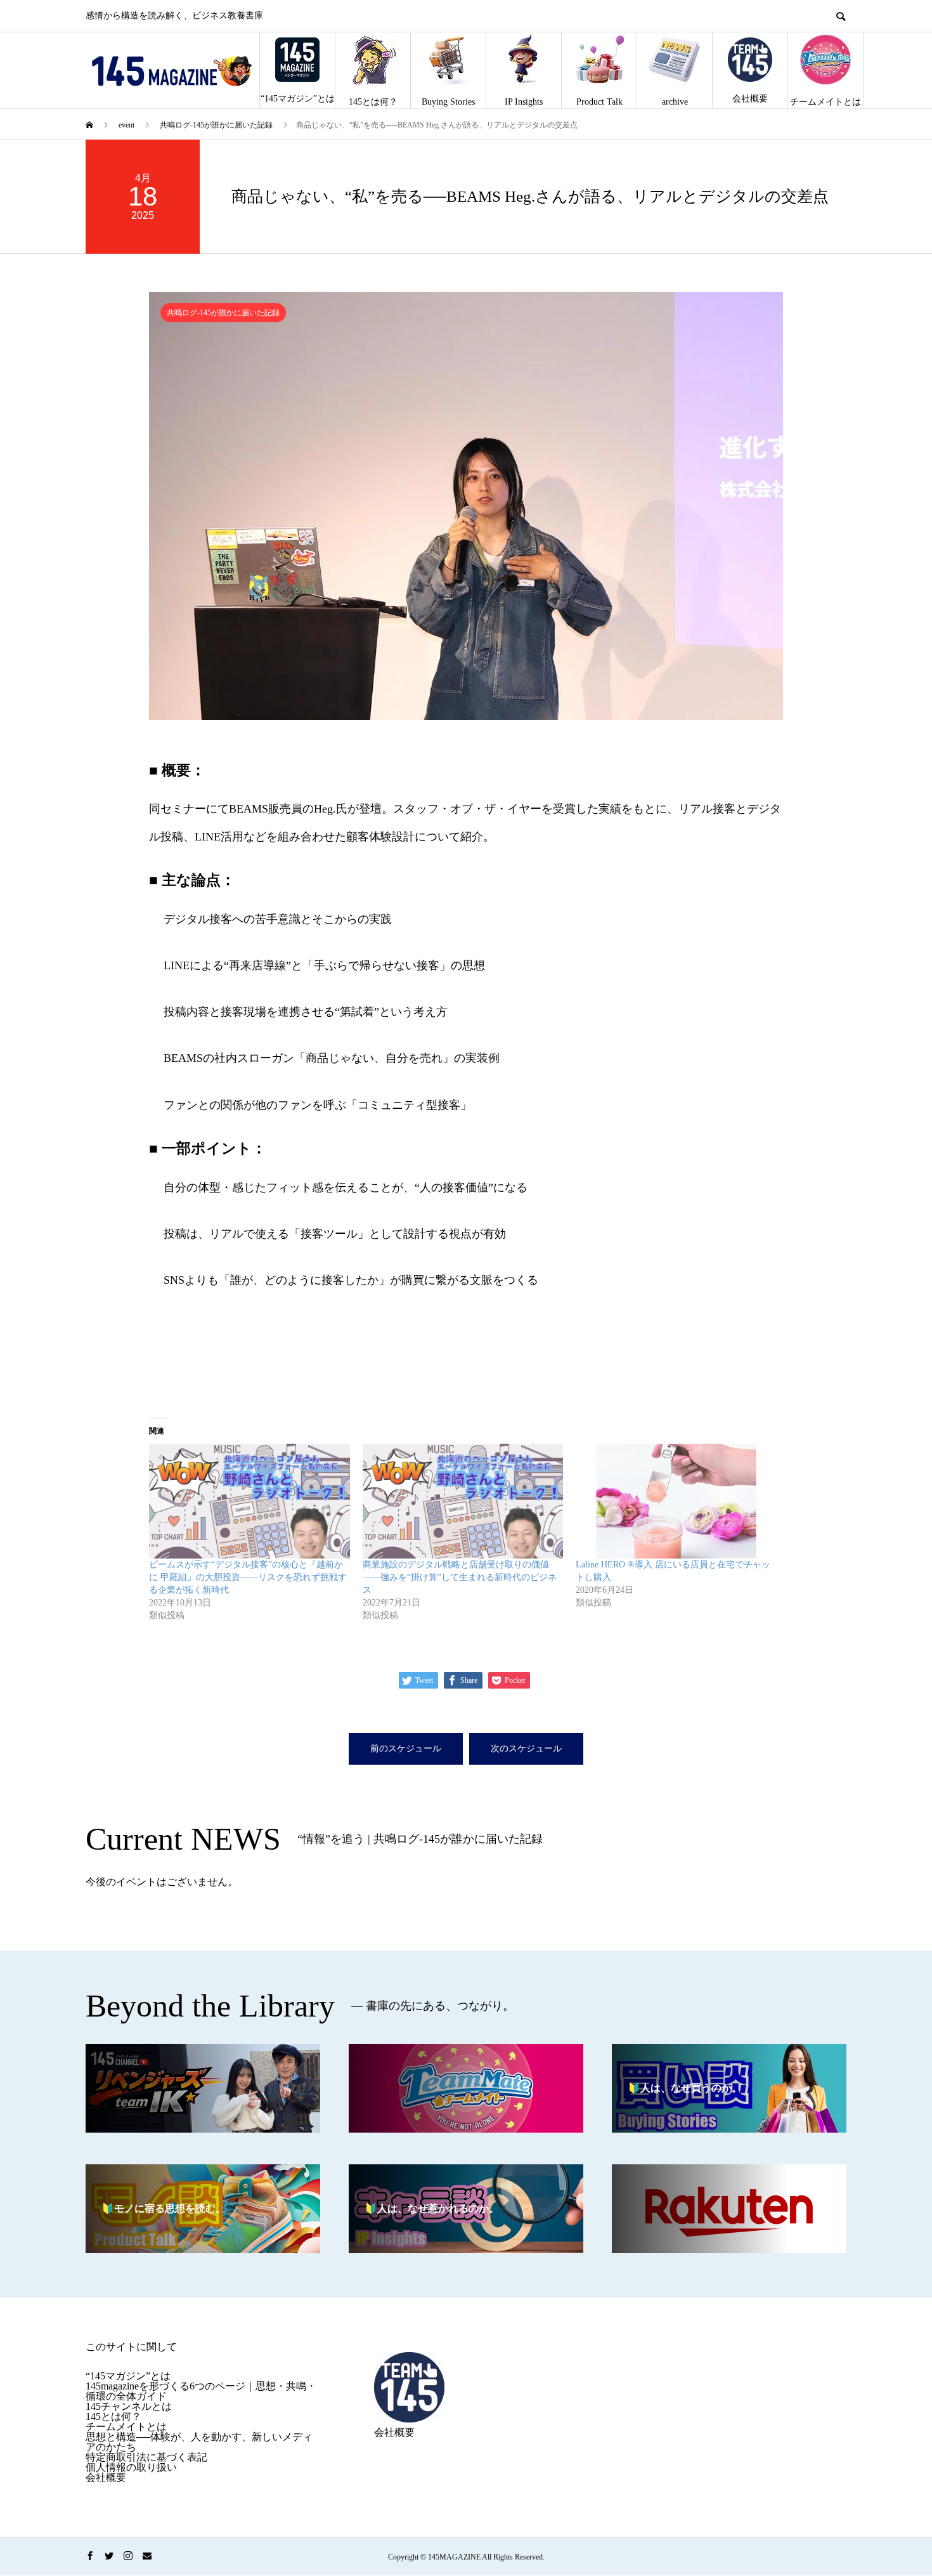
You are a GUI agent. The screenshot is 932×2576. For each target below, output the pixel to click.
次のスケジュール (526, 1749)
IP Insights (524, 102)
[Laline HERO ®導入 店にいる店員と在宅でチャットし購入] (676, 1501)
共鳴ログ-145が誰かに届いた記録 (223, 313)
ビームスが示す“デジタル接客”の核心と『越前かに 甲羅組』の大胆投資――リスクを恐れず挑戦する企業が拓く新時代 (248, 1577)
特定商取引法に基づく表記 (146, 2457)
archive (675, 102)
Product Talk (599, 102)
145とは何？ (373, 102)
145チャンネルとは (129, 2406)
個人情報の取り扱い (131, 2467)
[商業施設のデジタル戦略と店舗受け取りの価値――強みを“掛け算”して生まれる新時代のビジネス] (463, 1501)
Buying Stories (448, 102)
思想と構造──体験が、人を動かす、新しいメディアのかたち (199, 2442)
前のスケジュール (406, 1749)
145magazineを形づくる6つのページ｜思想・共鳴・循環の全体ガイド (201, 2391)
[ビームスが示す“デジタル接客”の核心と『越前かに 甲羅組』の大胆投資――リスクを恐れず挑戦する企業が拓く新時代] (249, 1501)
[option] (466, 506)
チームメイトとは (825, 102)
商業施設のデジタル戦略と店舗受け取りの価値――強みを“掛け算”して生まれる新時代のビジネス (460, 1577)
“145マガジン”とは (298, 99)
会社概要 (750, 99)
